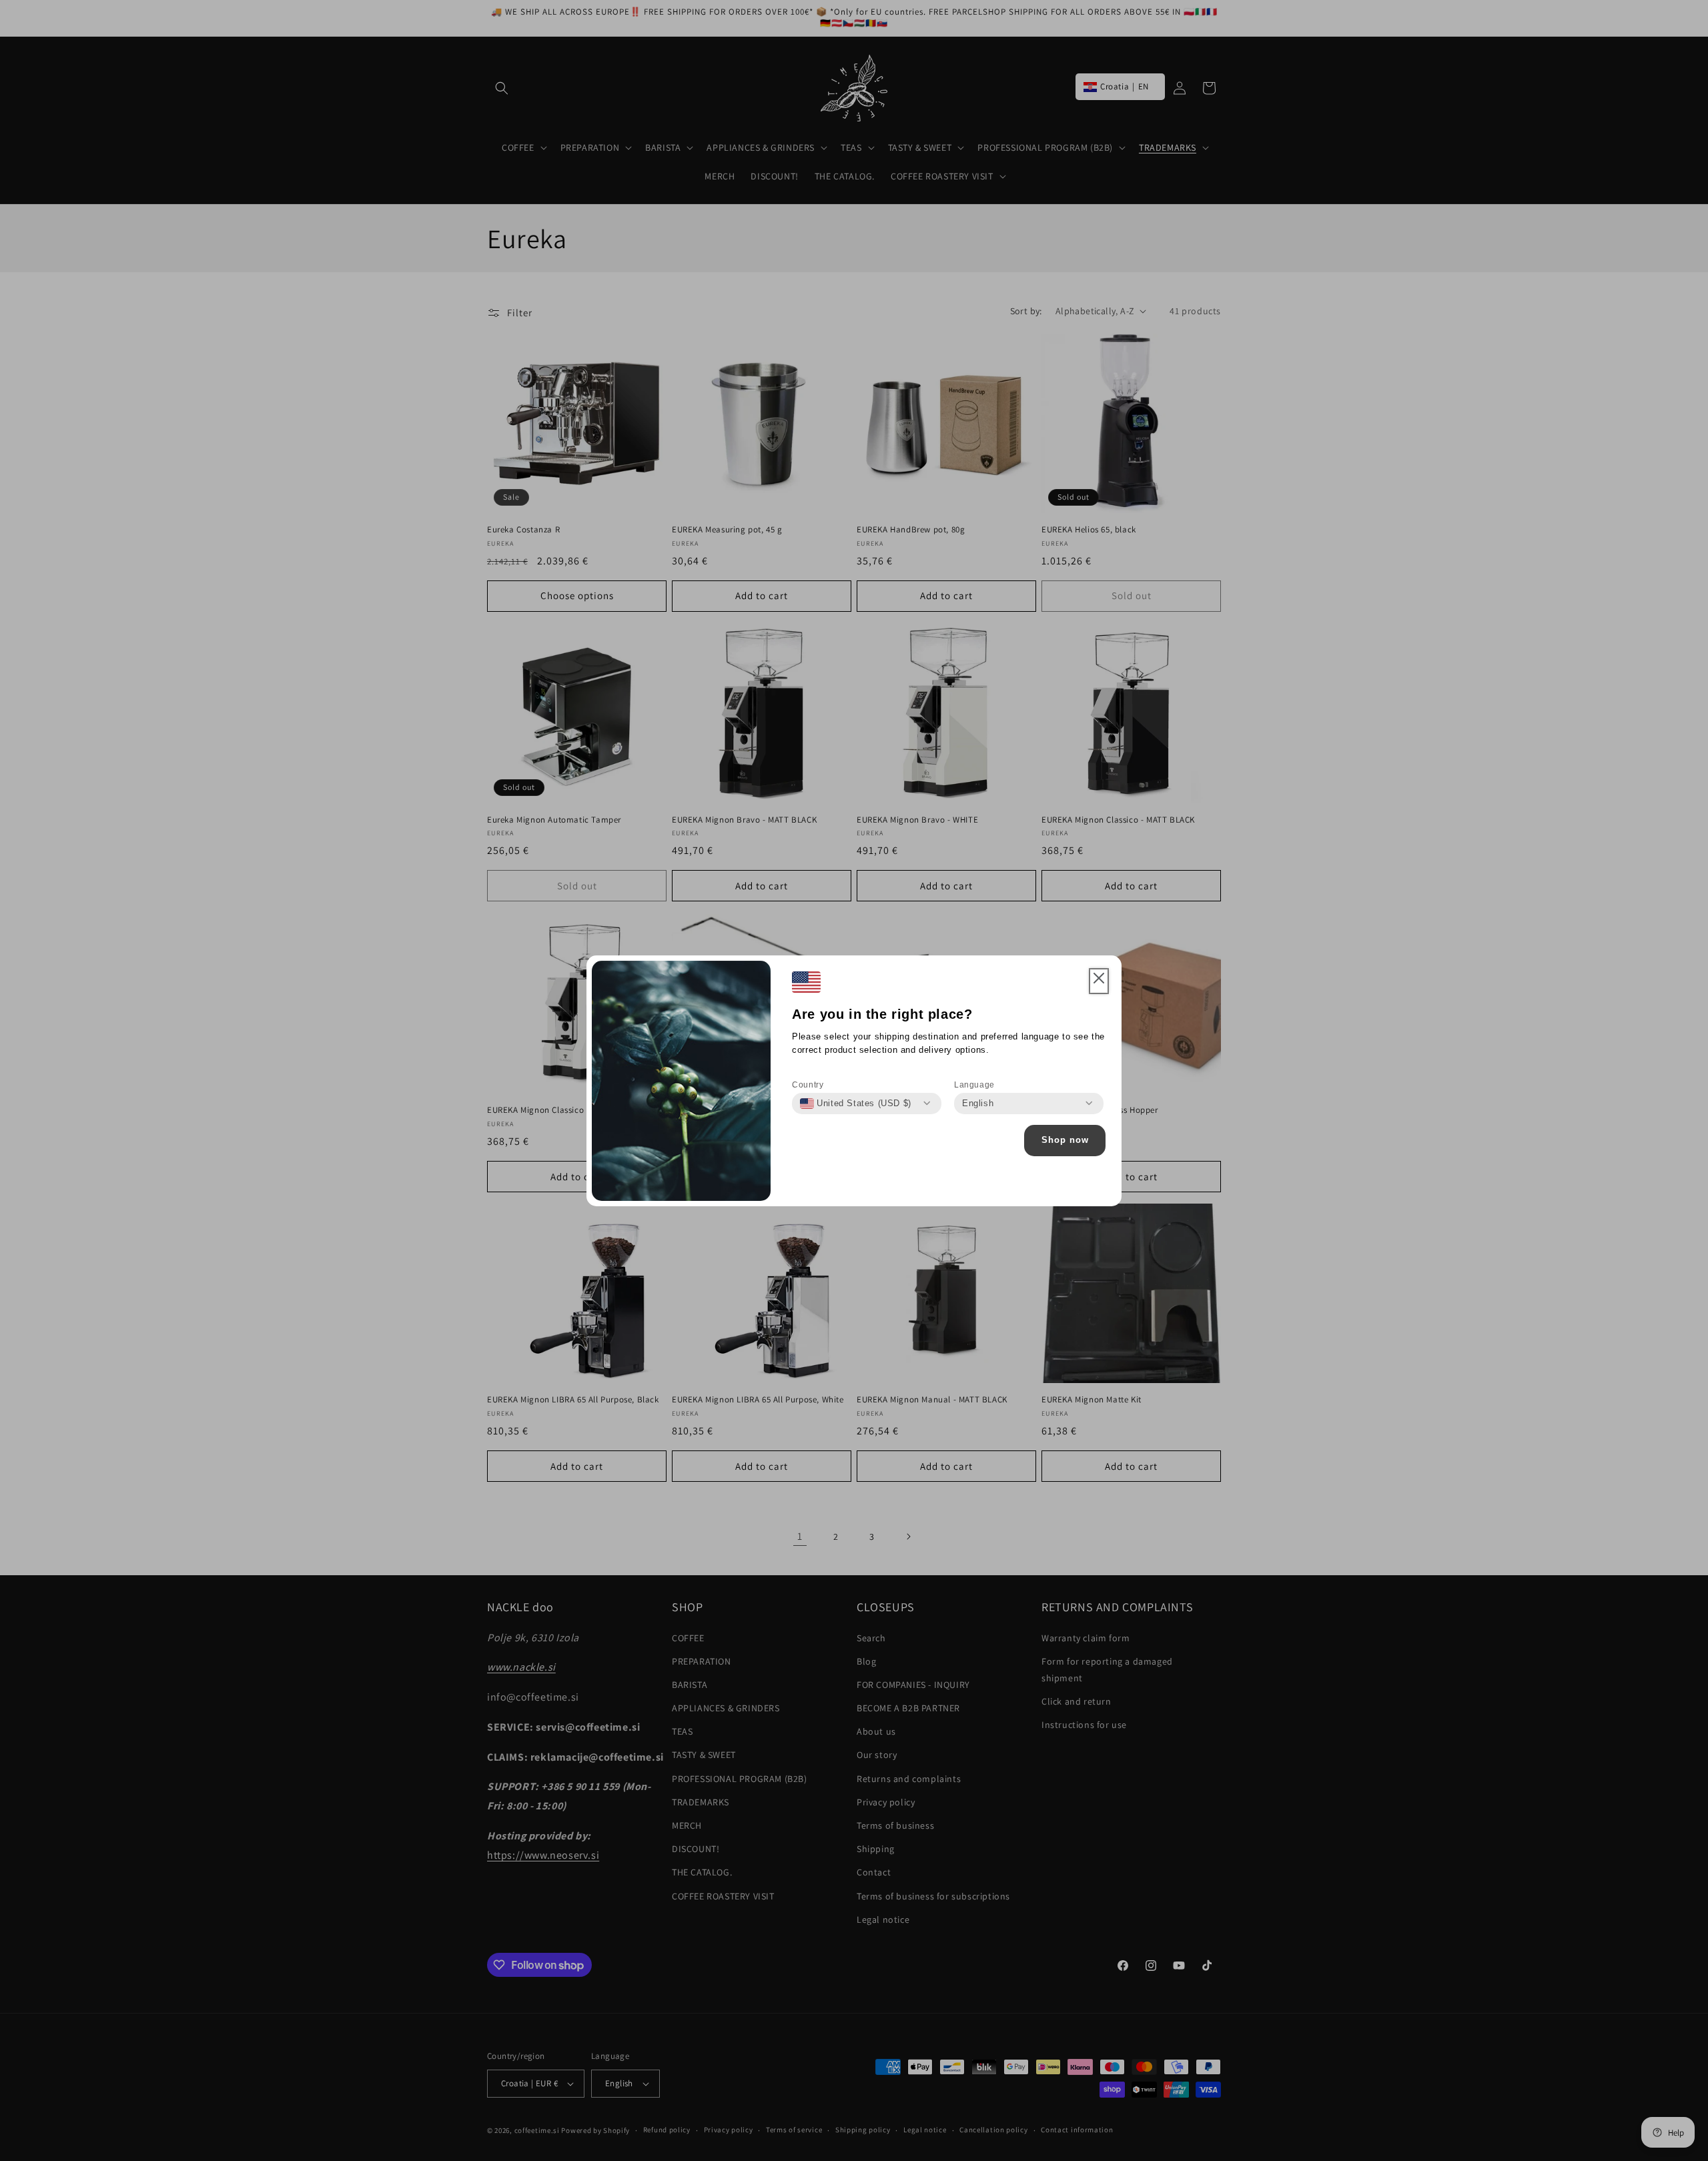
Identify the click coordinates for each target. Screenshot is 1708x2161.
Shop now (1065, 1140)
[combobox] (856, 1104)
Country (808, 1085)
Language (974, 1085)
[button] (1099, 981)
